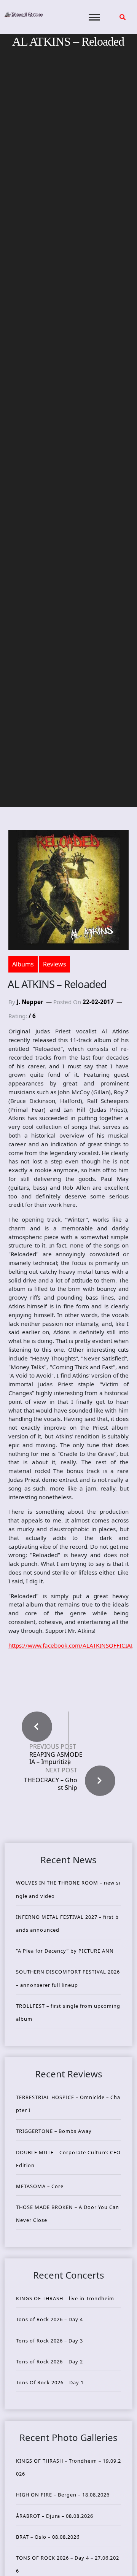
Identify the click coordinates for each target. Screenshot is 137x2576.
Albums (23, 964)
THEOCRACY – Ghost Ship (51, 1784)
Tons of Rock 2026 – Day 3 (49, 2341)
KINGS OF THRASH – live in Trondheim (65, 2298)
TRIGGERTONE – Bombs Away (54, 2131)
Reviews (55, 964)
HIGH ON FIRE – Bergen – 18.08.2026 (63, 2495)
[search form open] (123, 17)
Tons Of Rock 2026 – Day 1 (50, 2382)
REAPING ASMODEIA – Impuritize (56, 1758)
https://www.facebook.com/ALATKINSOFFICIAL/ (72, 1645)
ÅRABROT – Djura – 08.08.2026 (55, 2516)
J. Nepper (30, 1002)
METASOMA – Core (40, 2186)
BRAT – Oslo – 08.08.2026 (48, 2537)
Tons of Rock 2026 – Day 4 (49, 2319)
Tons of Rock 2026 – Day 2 (49, 2361)
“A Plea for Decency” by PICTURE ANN (65, 1951)
